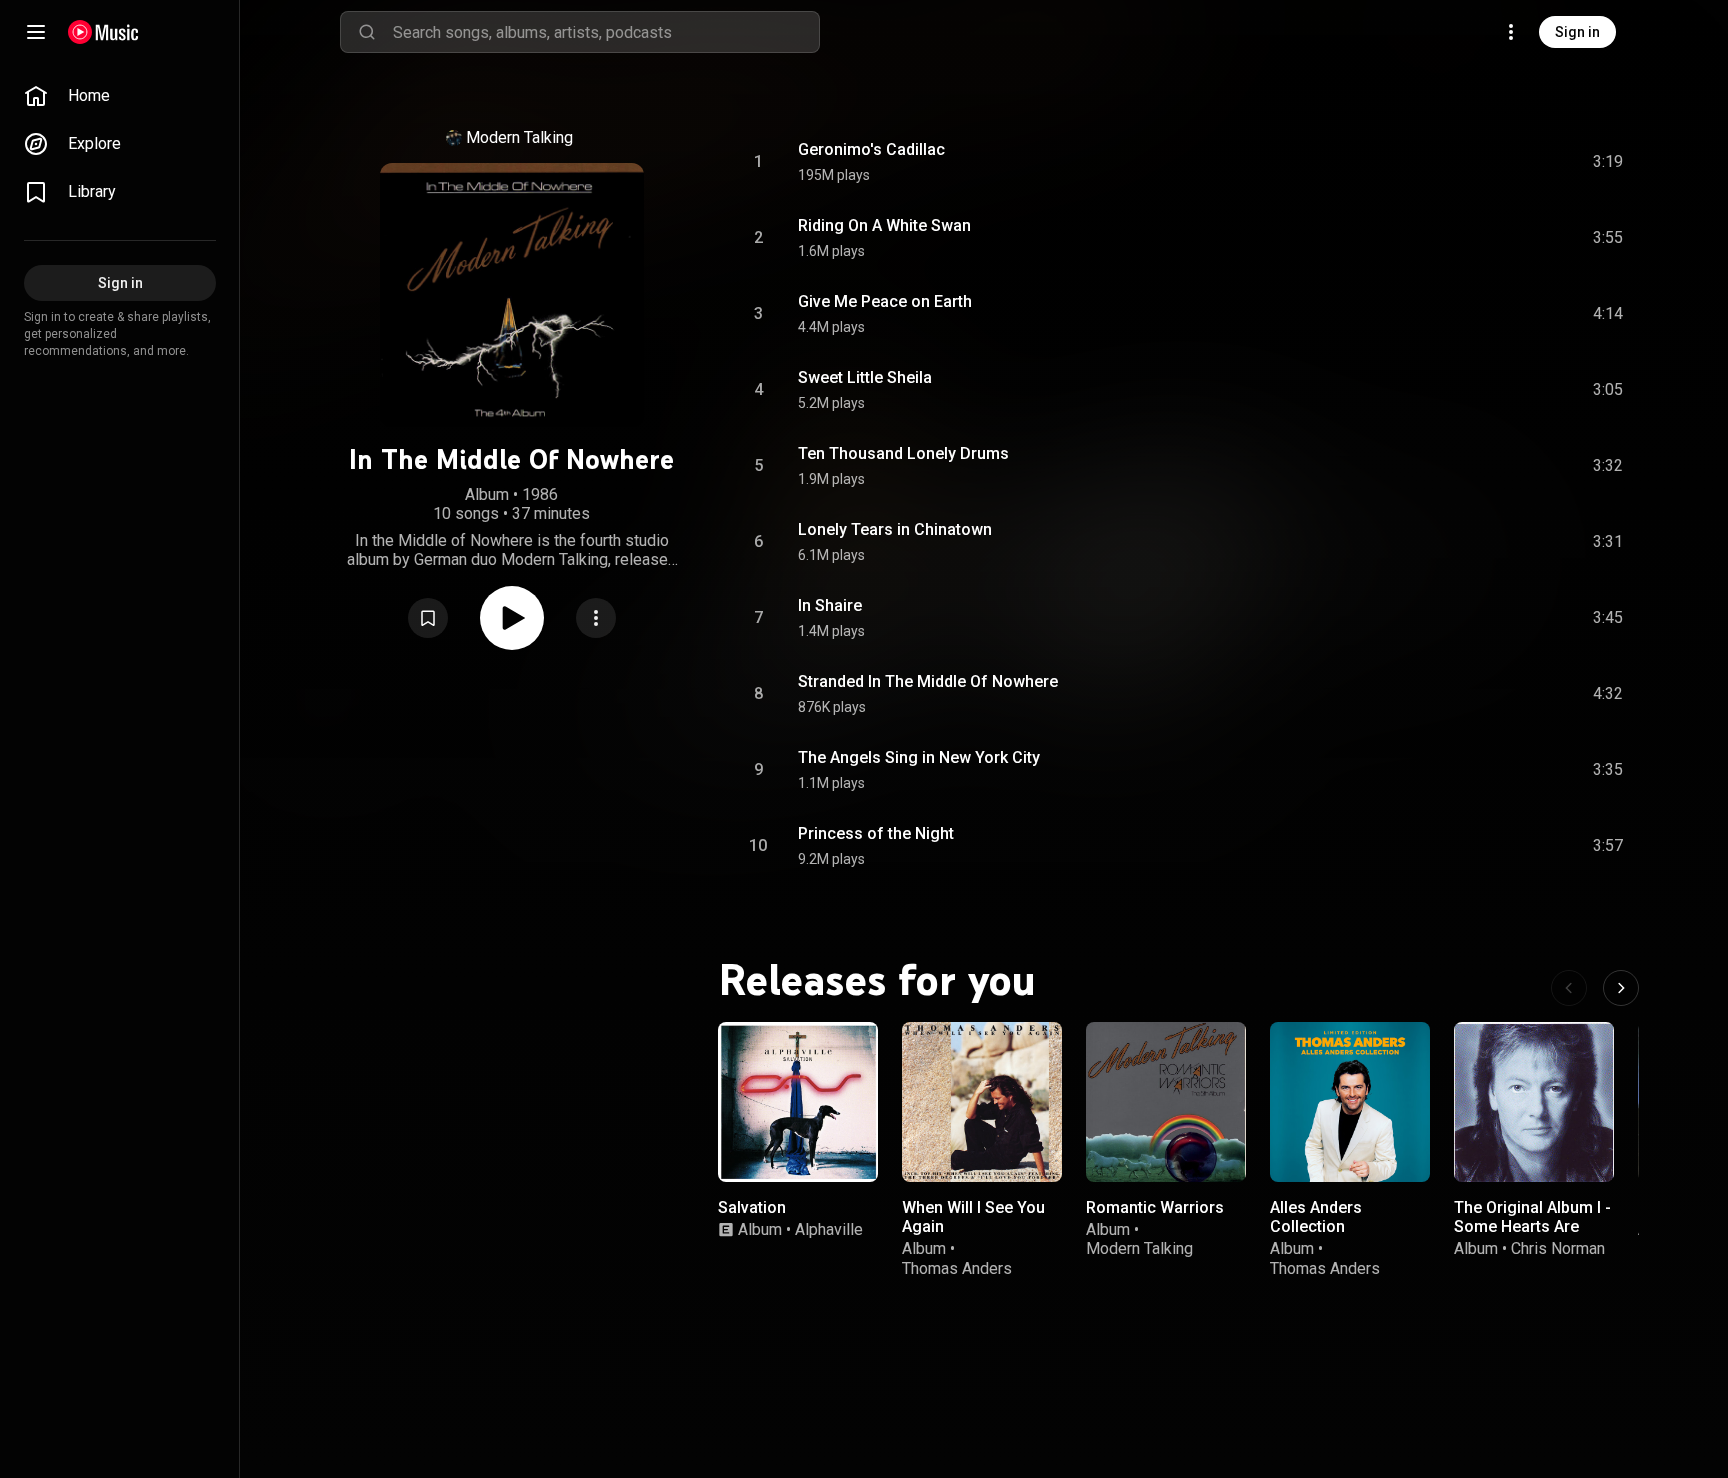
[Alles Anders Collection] (1350, 1102)
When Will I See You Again (973, 1217)
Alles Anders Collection (1316, 1217)
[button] (428, 618)
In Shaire (830, 605)
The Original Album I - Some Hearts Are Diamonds (1532, 1226)
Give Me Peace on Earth (885, 301)
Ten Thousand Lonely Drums (903, 453)
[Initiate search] (367, 32)
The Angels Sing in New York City (919, 757)
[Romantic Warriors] (1166, 1102)
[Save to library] (428, 618)
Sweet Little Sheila (865, 377)
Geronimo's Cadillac (871, 149)
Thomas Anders (957, 1268)
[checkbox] (1609, 162)
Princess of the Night (876, 833)
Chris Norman (1558, 1248)
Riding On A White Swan (884, 225)
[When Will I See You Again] (982, 1102)
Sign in (1577, 32)
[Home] (103, 32)
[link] (120, 96)
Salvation (752, 1207)
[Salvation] (798, 1102)
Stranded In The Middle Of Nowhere (928, 681)
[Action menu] (596, 618)
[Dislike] (1495, 162)
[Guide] (36, 32)
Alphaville (829, 1229)
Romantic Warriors (1155, 1207)
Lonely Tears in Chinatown (895, 529)
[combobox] (606, 32)
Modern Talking (519, 137)
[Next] (1621, 988)
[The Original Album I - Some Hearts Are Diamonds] (1534, 1102)
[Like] (1457, 162)
